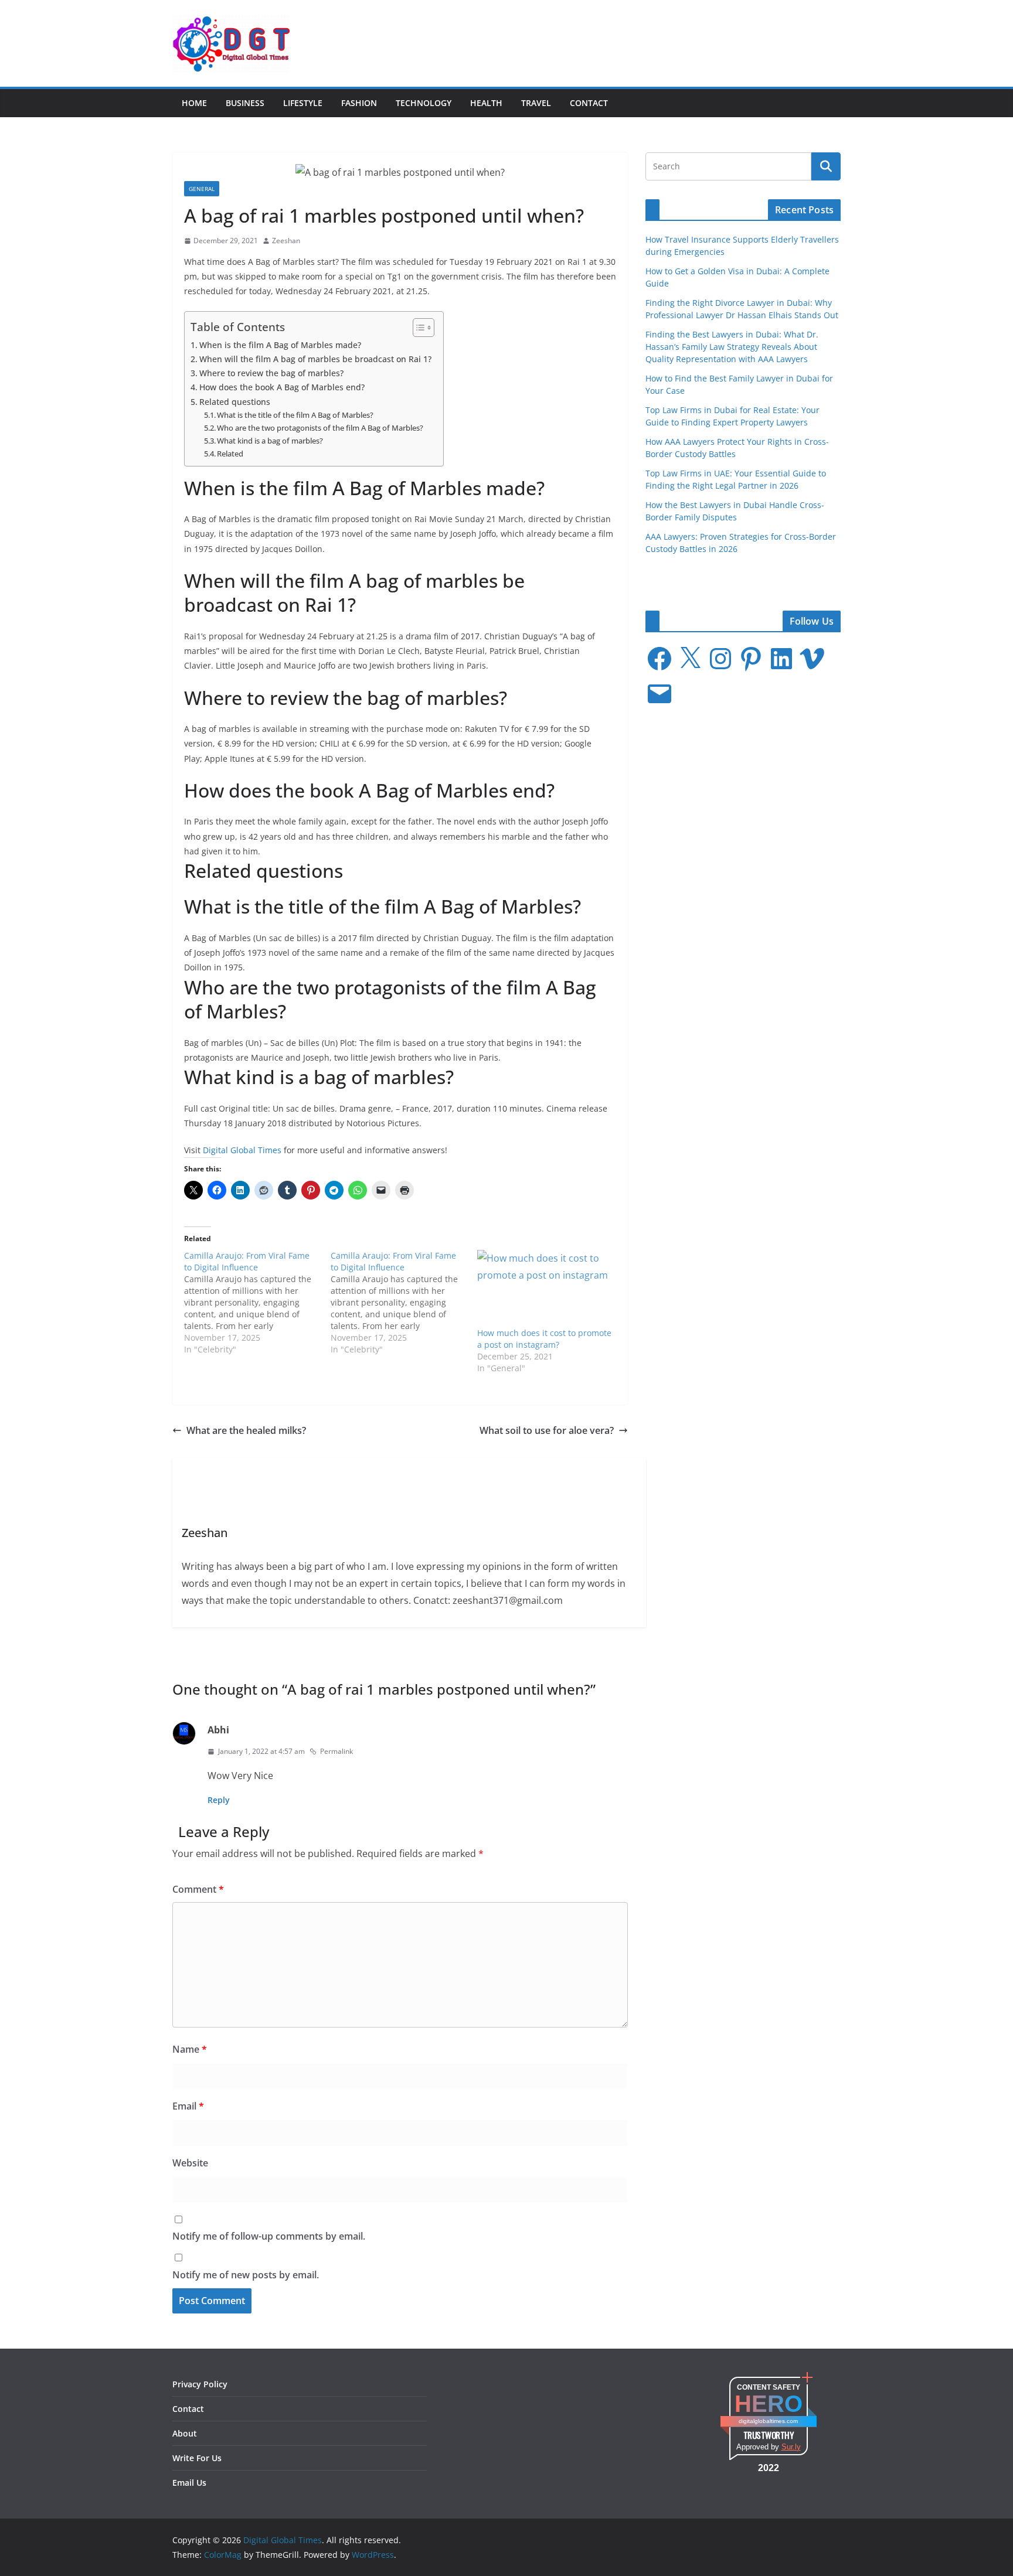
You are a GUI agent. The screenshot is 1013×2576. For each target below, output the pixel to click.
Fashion (359, 103)
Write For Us (197, 2458)
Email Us (189, 2483)
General (202, 189)
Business (245, 103)
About (185, 2433)
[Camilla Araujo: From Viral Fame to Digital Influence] (257, 1303)
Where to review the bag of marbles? (271, 373)
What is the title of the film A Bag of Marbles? (295, 415)
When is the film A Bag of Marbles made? (280, 345)
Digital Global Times (242, 1150)
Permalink (336, 1751)
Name (190, 2049)
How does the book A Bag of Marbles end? (282, 387)
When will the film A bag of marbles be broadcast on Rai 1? (315, 359)
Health (486, 103)
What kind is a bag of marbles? (270, 441)
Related (230, 454)
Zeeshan (286, 241)
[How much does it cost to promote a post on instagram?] (545, 1288)
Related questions (235, 402)
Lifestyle (303, 103)
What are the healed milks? (246, 1430)
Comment (198, 1889)
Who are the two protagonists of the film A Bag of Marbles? (320, 428)
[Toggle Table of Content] (418, 328)
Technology (424, 103)
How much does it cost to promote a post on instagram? (544, 1339)
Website (190, 2163)
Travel (536, 103)
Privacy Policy (200, 2384)
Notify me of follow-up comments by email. (269, 2236)
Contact (589, 103)
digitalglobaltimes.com (768, 2421)
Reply (219, 1800)
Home (194, 103)
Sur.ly (791, 2447)
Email (188, 2106)
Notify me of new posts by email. (246, 2275)
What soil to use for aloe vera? (547, 1430)
